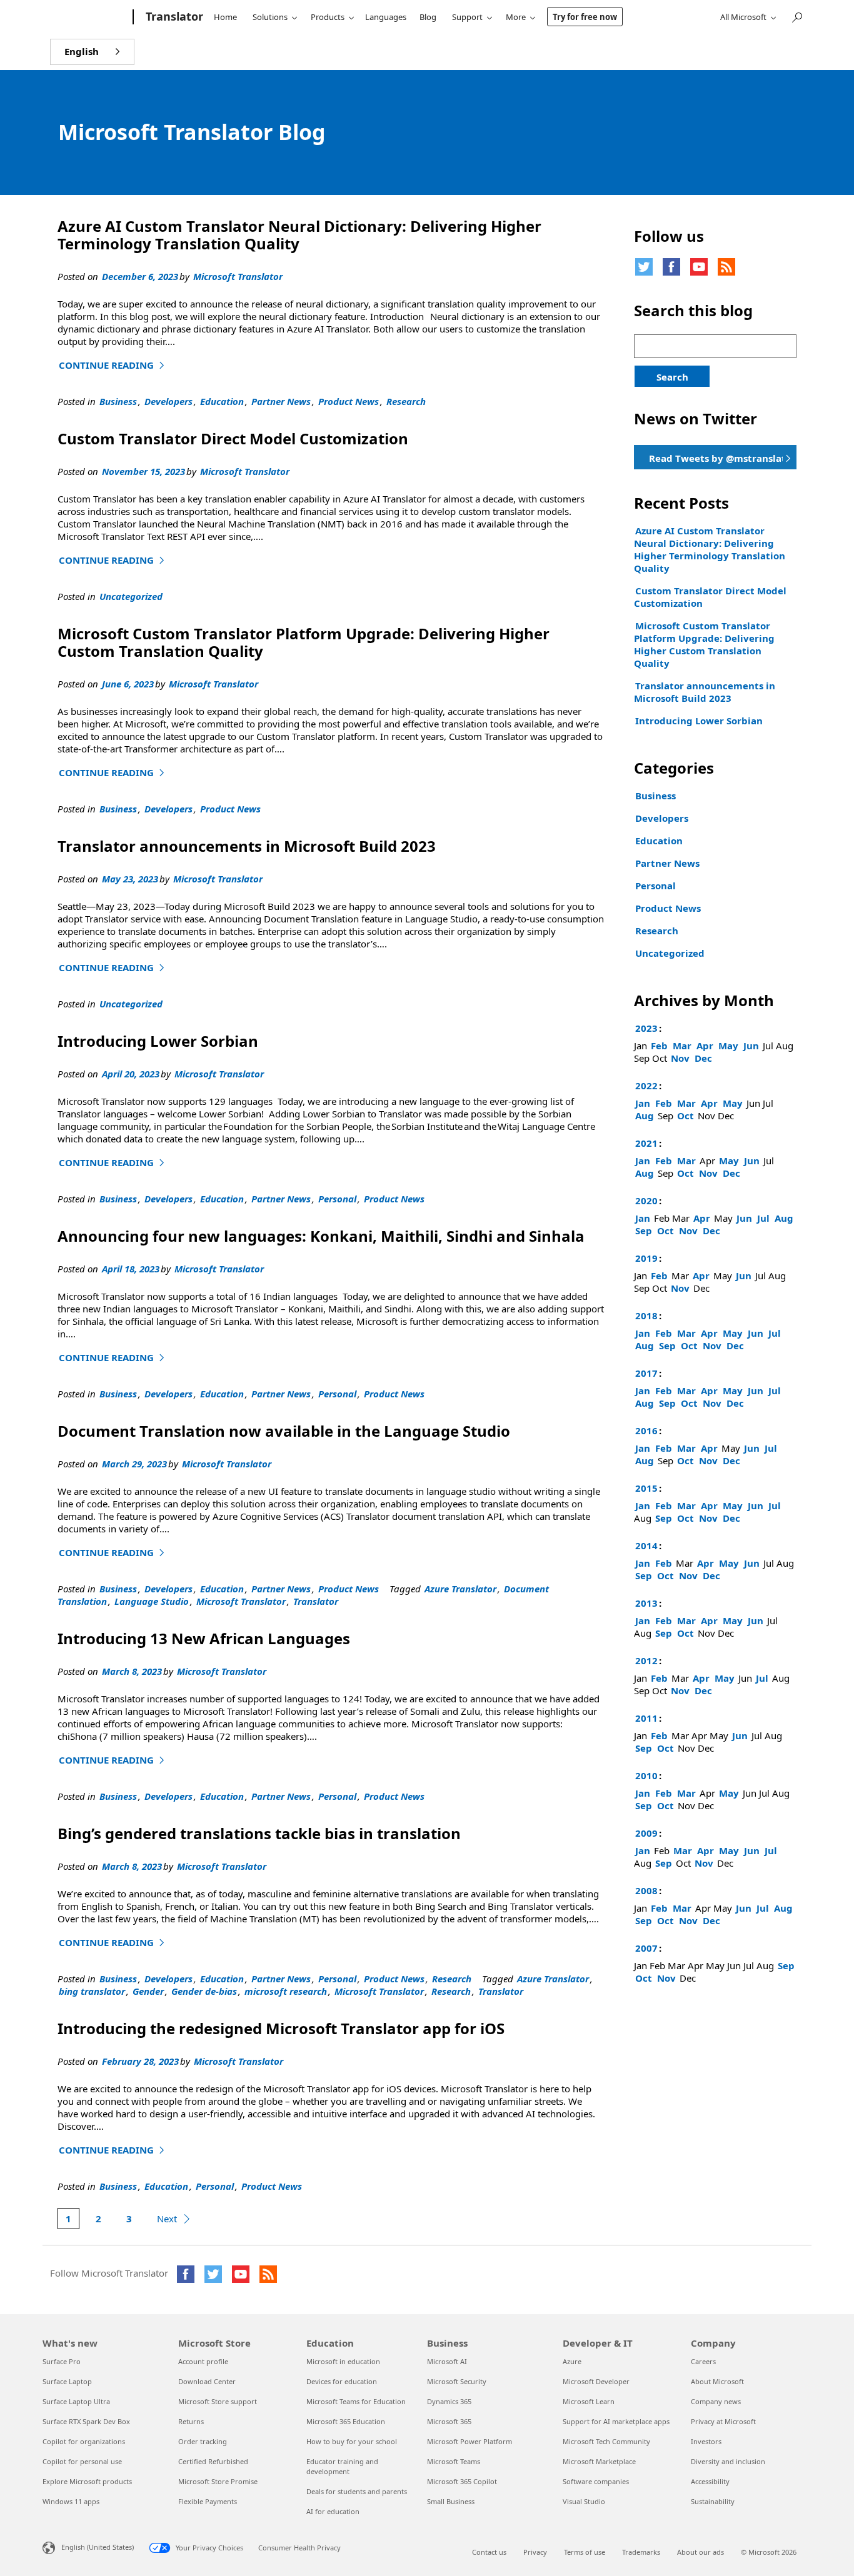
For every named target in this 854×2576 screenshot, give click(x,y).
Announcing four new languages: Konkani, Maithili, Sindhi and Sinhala (323, 1236)
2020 (646, 1201)
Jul (763, 1218)
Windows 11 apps (71, 2501)
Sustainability (713, 2501)
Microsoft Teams (454, 2461)
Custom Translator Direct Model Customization (233, 438)
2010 (646, 1775)
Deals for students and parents (357, 2491)
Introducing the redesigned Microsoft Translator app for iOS (281, 2028)
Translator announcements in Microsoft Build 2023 (247, 846)
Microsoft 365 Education (346, 2421)
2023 (646, 1028)
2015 (646, 1488)
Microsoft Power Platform (470, 2441)
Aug (645, 1116)
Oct (686, 1116)
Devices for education (342, 2381)
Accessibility (710, 2481)
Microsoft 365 (449, 2421)
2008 (646, 1890)
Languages (386, 17)
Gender (148, 1991)
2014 (646, 1545)
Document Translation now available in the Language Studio (284, 1431)
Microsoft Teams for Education (356, 2401)
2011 (646, 1718)
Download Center (207, 2381)
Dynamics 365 (449, 2401)
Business (118, 401)
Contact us (489, 2552)
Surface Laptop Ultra (76, 2401)
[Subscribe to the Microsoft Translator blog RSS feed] (268, 2274)
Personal (337, 1199)
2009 (646, 1833)
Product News (349, 401)
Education (222, 401)
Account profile (203, 2361)
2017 (646, 1373)
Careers (703, 2361)
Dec (703, 1058)
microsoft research (286, 1991)
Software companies (596, 2481)
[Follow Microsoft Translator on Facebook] (671, 267)
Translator (316, 1601)
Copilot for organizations (84, 2441)
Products (328, 17)
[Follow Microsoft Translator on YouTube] (699, 267)
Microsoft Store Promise (218, 2481)
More (516, 17)
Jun (751, 1046)
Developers (168, 401)
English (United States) (98, 2546)
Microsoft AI (447, 2361)
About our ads (701, 2552)
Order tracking (203, 2441)
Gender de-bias (204, 1991)
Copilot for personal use (82, 2461)
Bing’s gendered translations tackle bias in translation (259, 1833)
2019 (646, 1258)
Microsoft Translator (238, 276)
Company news (716, 2401)
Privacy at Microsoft (723, 2421)
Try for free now (585, 17)
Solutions (270, 17)
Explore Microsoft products (87, 2481)
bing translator (92, 1991)
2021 (646, 1143)
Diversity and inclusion (728, 2461)
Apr (705, 1046)
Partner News (281, 401)
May (728, 1046)
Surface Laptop (67, 2381)
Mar (682, 1046)
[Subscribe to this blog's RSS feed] (726, 267)
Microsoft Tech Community (606, 2441)
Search (672, 377)
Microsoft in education (343, 2361)
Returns (191, 2421)
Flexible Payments (208, 2501)
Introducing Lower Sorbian (158, 1041)
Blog (428, 17)
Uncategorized (131, 596)
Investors (706, 2441)
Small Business (451, 2501)
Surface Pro (62, 2361)
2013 (646, 1603)
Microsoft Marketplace (599, 2461)
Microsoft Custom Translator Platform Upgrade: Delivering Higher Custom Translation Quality (304, 642)
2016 (646, 1430)
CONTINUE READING (113, 365)
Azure (572, 2361)
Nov (680, 1058)
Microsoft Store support (218, 2401)
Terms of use (585, 2552)
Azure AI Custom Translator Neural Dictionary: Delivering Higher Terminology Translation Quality (299, 235)
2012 (646, 1660)
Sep (644, 1231)
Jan (643, 1103)
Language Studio (152, 1601)
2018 (646, 1315)
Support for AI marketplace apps (616, 2421)
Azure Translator (460, 1589)
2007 (646, 1948)
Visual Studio (584, 2501)
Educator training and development (342, 2466)
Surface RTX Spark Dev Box (86, 2421)
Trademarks (641, 2552)
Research (406, 401)
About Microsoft (717, 2381)
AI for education (333, 2511)
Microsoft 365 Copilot (462, 2481)
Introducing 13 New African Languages (204, 1638)
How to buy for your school (352, 2441)
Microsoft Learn (589, 2401)
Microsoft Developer (596, 2381)
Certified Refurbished (213, 2461)
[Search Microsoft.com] (796, 16)
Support (467, 17)
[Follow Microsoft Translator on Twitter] (644, 267)
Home (225, 17)
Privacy (535, 2552)
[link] (715, 457)
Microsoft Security (457, 2381)
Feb (659, 1046)
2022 (646, 1086)
